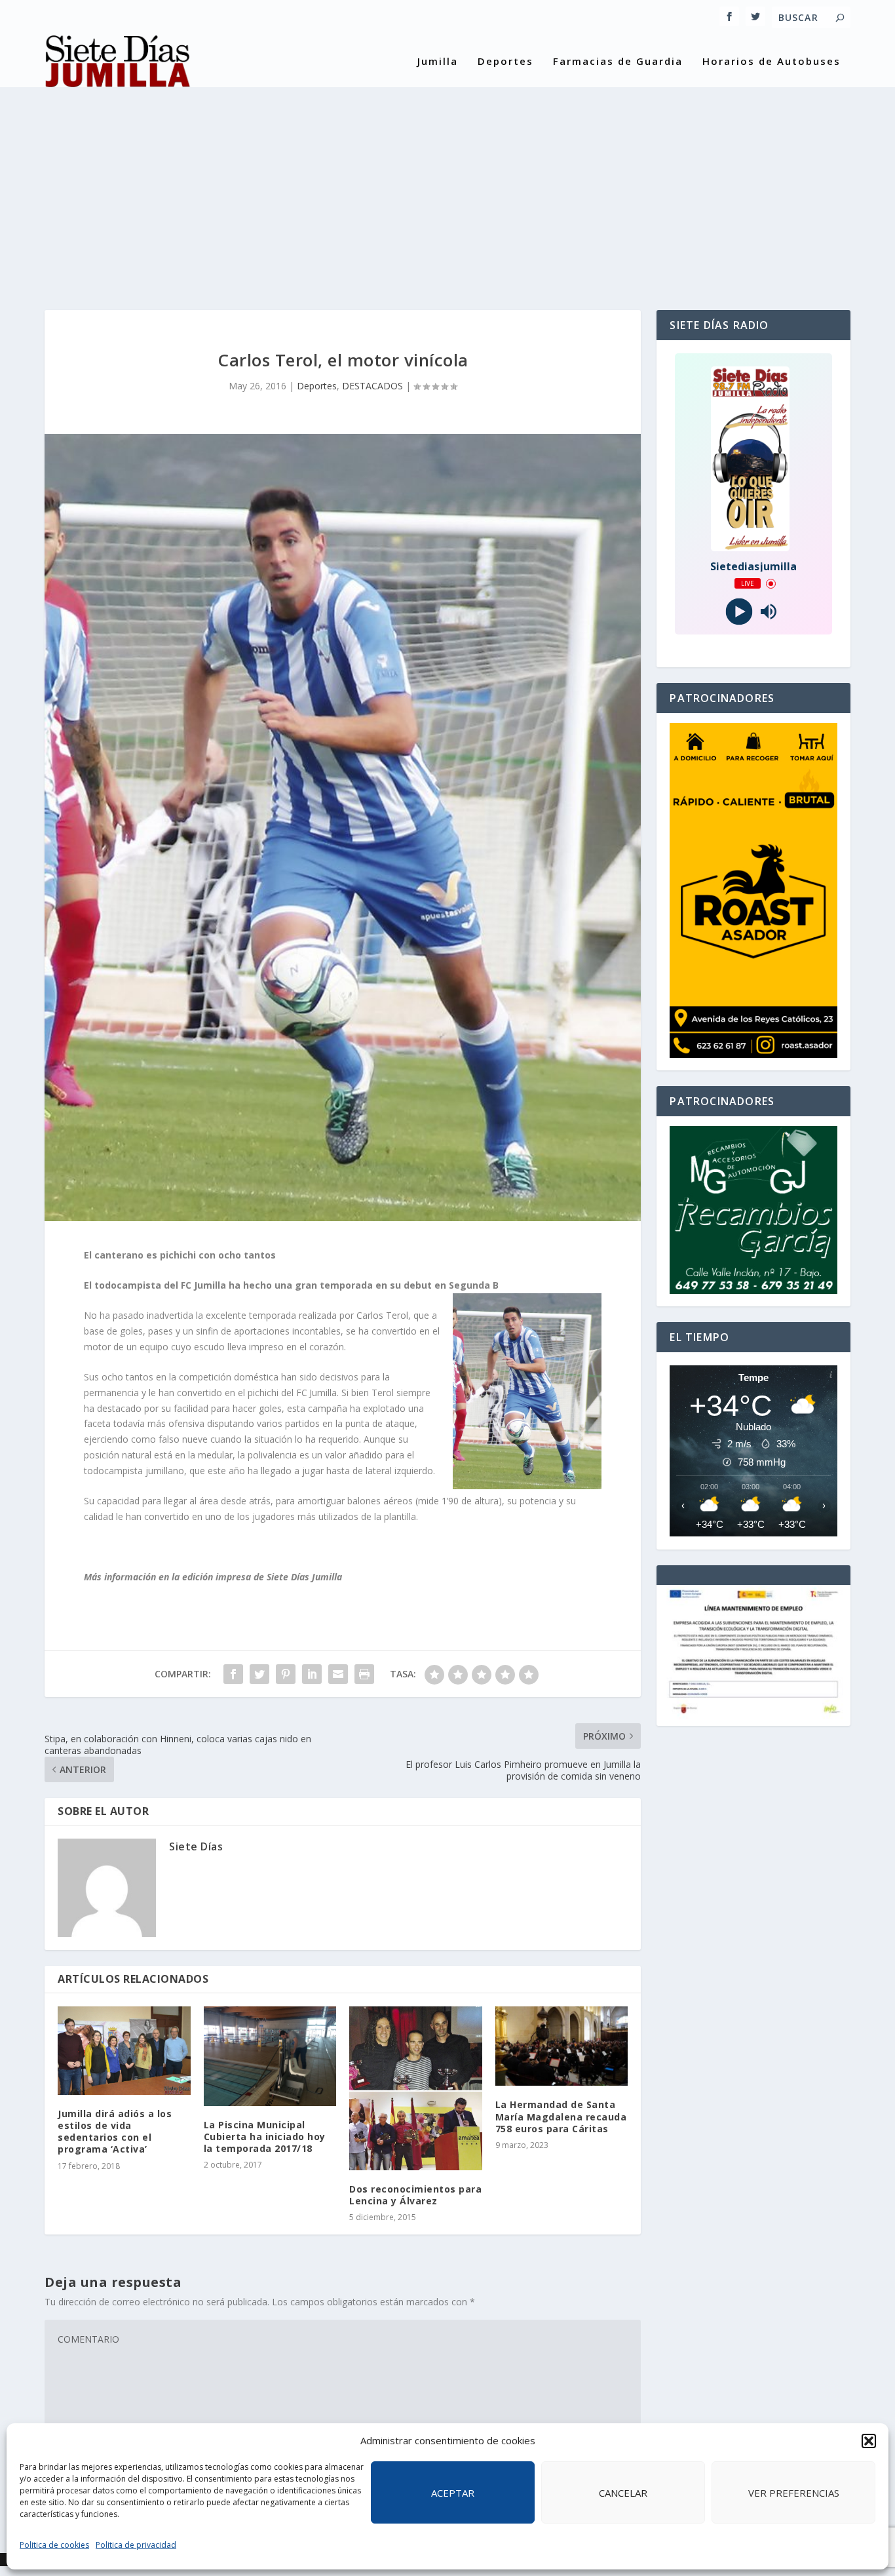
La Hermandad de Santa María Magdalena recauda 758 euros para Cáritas (561, 2116)
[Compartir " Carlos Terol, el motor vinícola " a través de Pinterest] (286, 1674)
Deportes (505, 62)
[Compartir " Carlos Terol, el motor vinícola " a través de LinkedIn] (312, 1674)
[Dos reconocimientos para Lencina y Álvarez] (416, 2088)
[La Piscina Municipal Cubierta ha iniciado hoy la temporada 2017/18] (270, 2056)
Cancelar (623, 2493)
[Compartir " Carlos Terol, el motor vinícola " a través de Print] (364, 1674)
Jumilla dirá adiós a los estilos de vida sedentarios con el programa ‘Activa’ (115, 2132)
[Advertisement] (447, 185)
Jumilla (438, 62)
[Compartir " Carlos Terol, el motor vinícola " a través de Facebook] (233, 1674)
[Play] (739, 612)
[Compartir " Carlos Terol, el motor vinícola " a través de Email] (338, 1674)
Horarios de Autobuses (771, 62)
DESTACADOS (372, 386)
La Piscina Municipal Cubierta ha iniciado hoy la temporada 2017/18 (265, 2137)
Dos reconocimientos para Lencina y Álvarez (415, 2195)
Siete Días (196, 1846)
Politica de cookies (54, 2545)
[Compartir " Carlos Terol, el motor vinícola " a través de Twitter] (259, 1674)
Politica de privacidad (136, 2545)
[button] (869, 2441)
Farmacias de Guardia (618, 62)
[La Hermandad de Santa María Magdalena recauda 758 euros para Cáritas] (562, 2046)
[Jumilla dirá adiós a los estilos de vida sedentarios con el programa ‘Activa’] (124, 2051)
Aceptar (453, 2493)
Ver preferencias (794, 2493)
